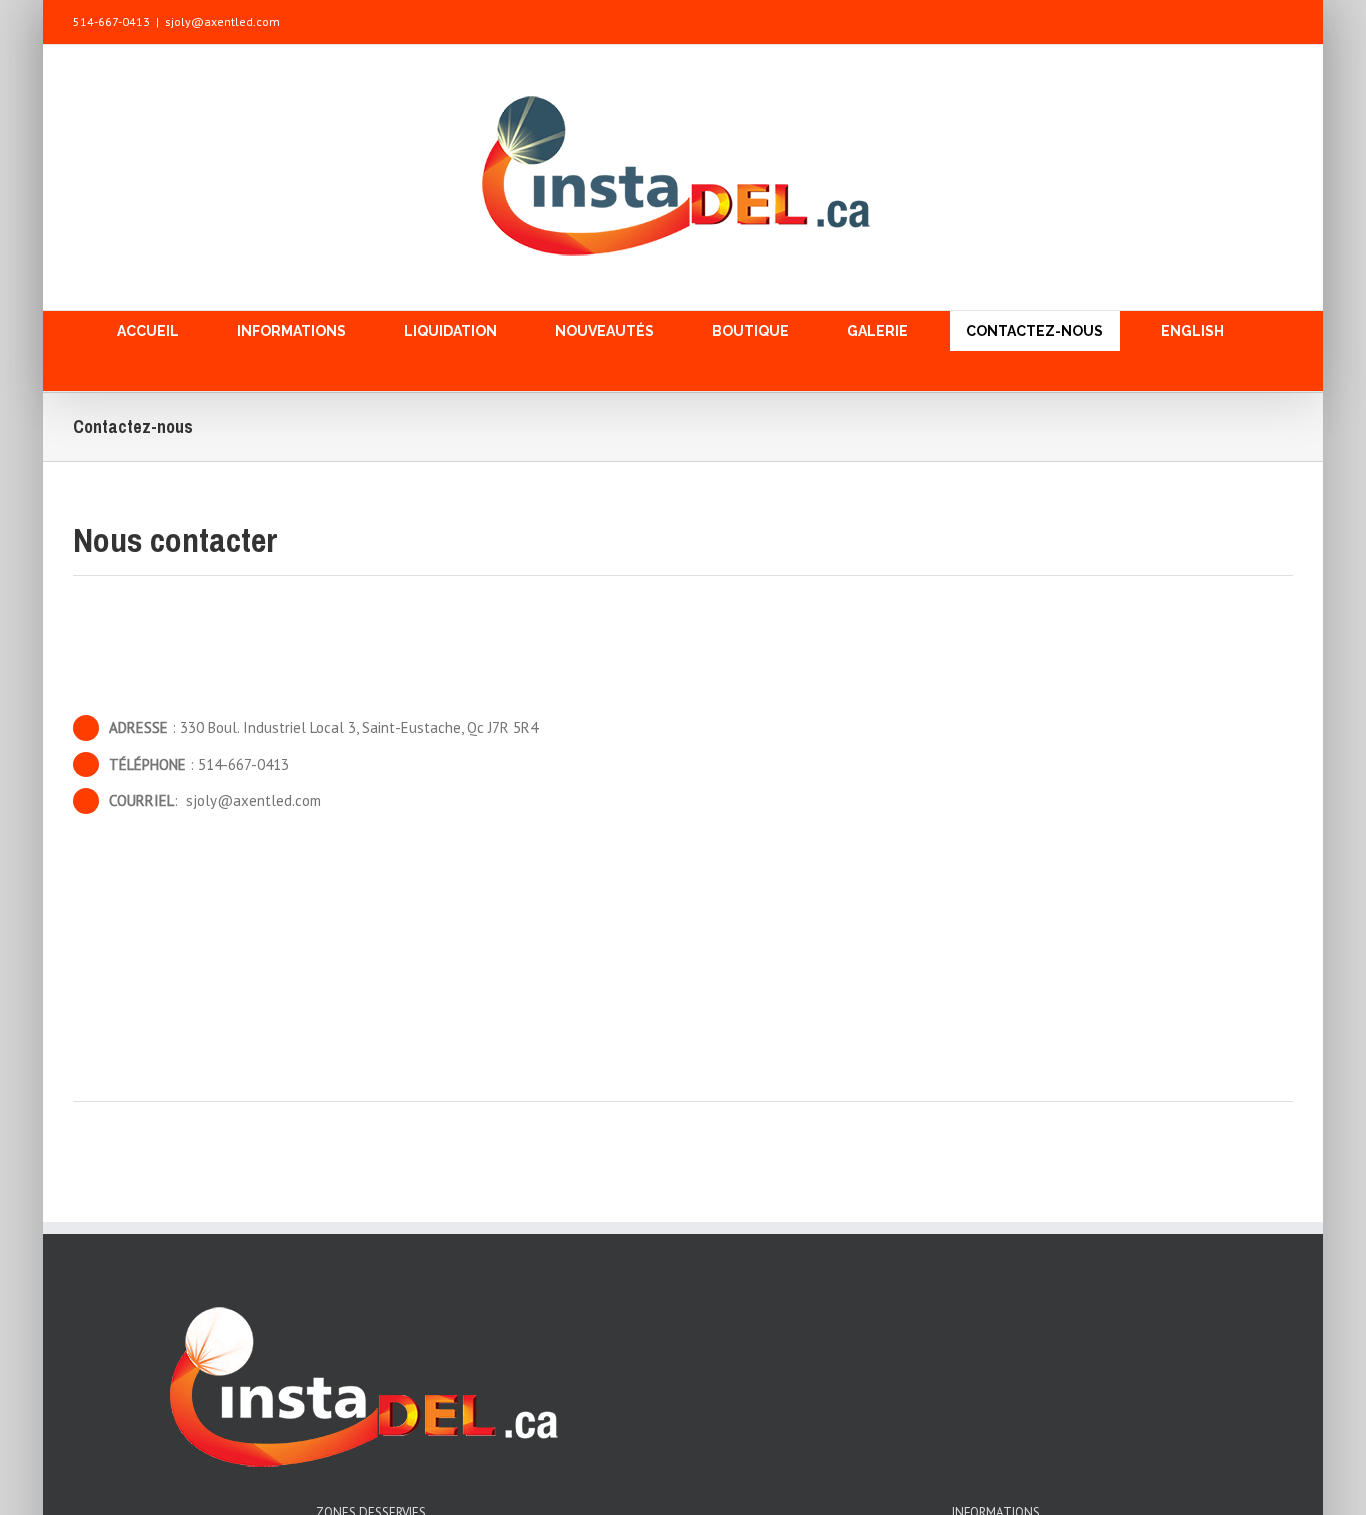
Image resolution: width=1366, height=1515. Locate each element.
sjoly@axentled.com (222, 21)
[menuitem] (161, 331)
